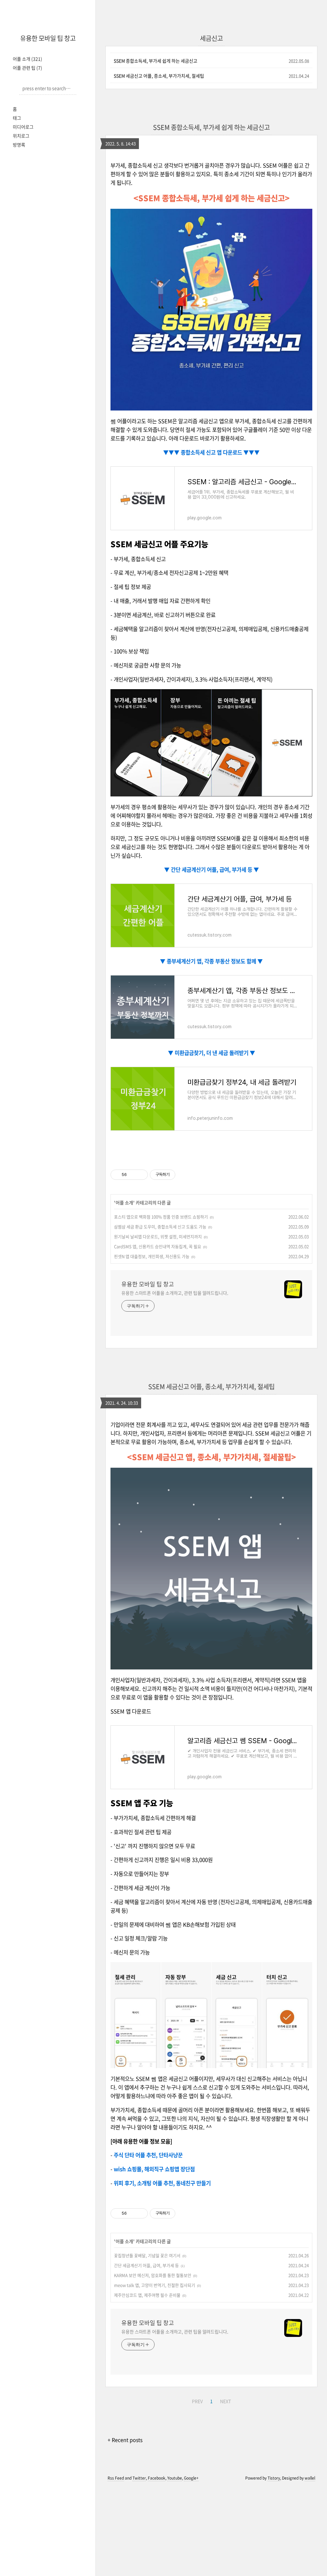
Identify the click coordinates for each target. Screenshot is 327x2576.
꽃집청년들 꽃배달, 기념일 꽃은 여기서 (147, 2255)
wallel (310, 2478)
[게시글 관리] (141, 1175)
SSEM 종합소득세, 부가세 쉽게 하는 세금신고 (156, 61)
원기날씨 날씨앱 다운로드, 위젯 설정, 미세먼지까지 (158, 1236)
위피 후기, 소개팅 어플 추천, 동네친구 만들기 (162, 2183)
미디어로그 (23, 127)
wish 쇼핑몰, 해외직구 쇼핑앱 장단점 (154, 2169)
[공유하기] (133, 1175)
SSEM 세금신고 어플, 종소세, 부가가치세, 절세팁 (159, 76)
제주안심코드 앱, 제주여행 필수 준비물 (147, 2295)
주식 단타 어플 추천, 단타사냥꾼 (148, 2155)
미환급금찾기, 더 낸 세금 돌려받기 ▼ (214, 1053)
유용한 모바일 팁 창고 (48, 38)
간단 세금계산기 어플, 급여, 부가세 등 (146, 2265)
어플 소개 (27, 59)
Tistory (274, 2478)
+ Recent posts (125, 2440)
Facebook (157, 2478)
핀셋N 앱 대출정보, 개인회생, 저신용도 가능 (152, 1256)
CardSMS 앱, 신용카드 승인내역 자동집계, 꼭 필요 (158, 1246)
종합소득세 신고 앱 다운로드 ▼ (214, 452)
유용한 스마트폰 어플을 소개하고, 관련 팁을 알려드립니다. (175, 1293)
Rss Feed (116, 2478)
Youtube (175, 2478)
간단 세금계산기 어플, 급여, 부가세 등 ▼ (214, 870)
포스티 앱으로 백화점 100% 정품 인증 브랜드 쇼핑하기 (161, 1217)
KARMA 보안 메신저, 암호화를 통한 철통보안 (153, 2275)
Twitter (139, 2478)
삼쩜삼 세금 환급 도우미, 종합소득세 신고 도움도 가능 (160, 1227)
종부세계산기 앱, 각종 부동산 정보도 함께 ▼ (214, 961)
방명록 (19, 145)
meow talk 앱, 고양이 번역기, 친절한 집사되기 (155, 2285)
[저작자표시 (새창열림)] (178, 1175)
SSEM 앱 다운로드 (131, 1711)
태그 (17, 118)
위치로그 (21, 136)
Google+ (191, 2478)
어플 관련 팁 (27, 68)
